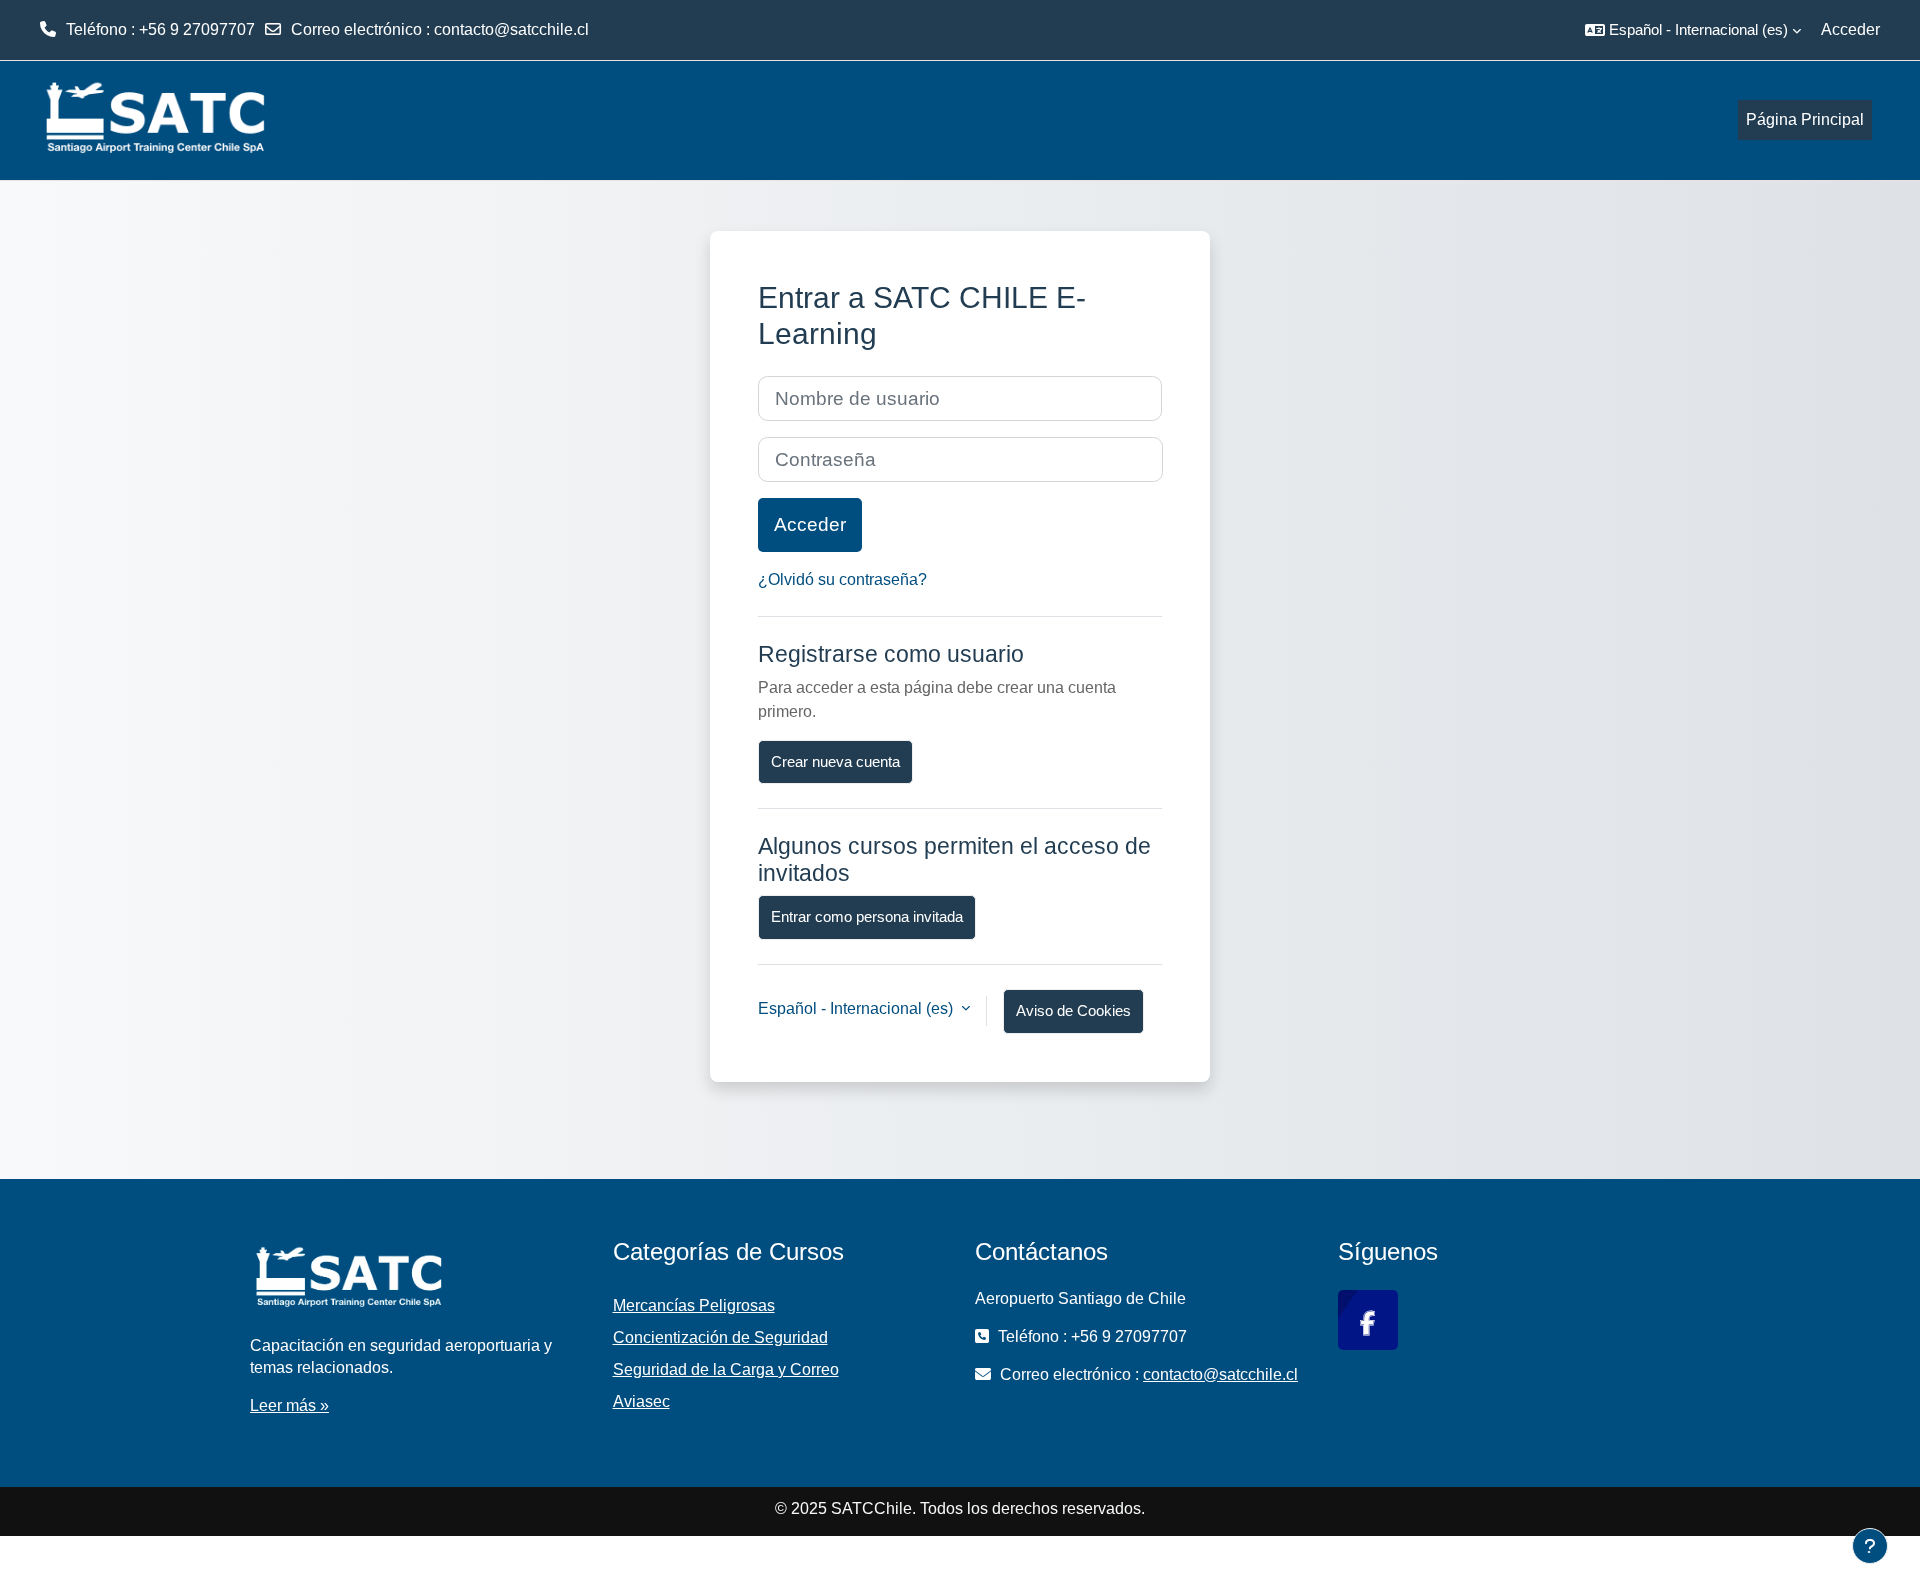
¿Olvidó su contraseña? (842, 579)
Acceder (1850, 29)
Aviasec (641, 1401)
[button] (1693, 30)
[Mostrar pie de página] (1870, 1546)
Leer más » (289, 1405)
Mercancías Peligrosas (694, 1305)
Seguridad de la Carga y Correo (726, 1369)
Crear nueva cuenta (835, 761)
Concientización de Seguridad (720, 1337)
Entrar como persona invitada (867, 916)
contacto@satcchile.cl (511, 29)
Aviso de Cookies (1073, 1010)
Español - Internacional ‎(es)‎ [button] (857, 1008)
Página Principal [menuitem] (1805, 119)
